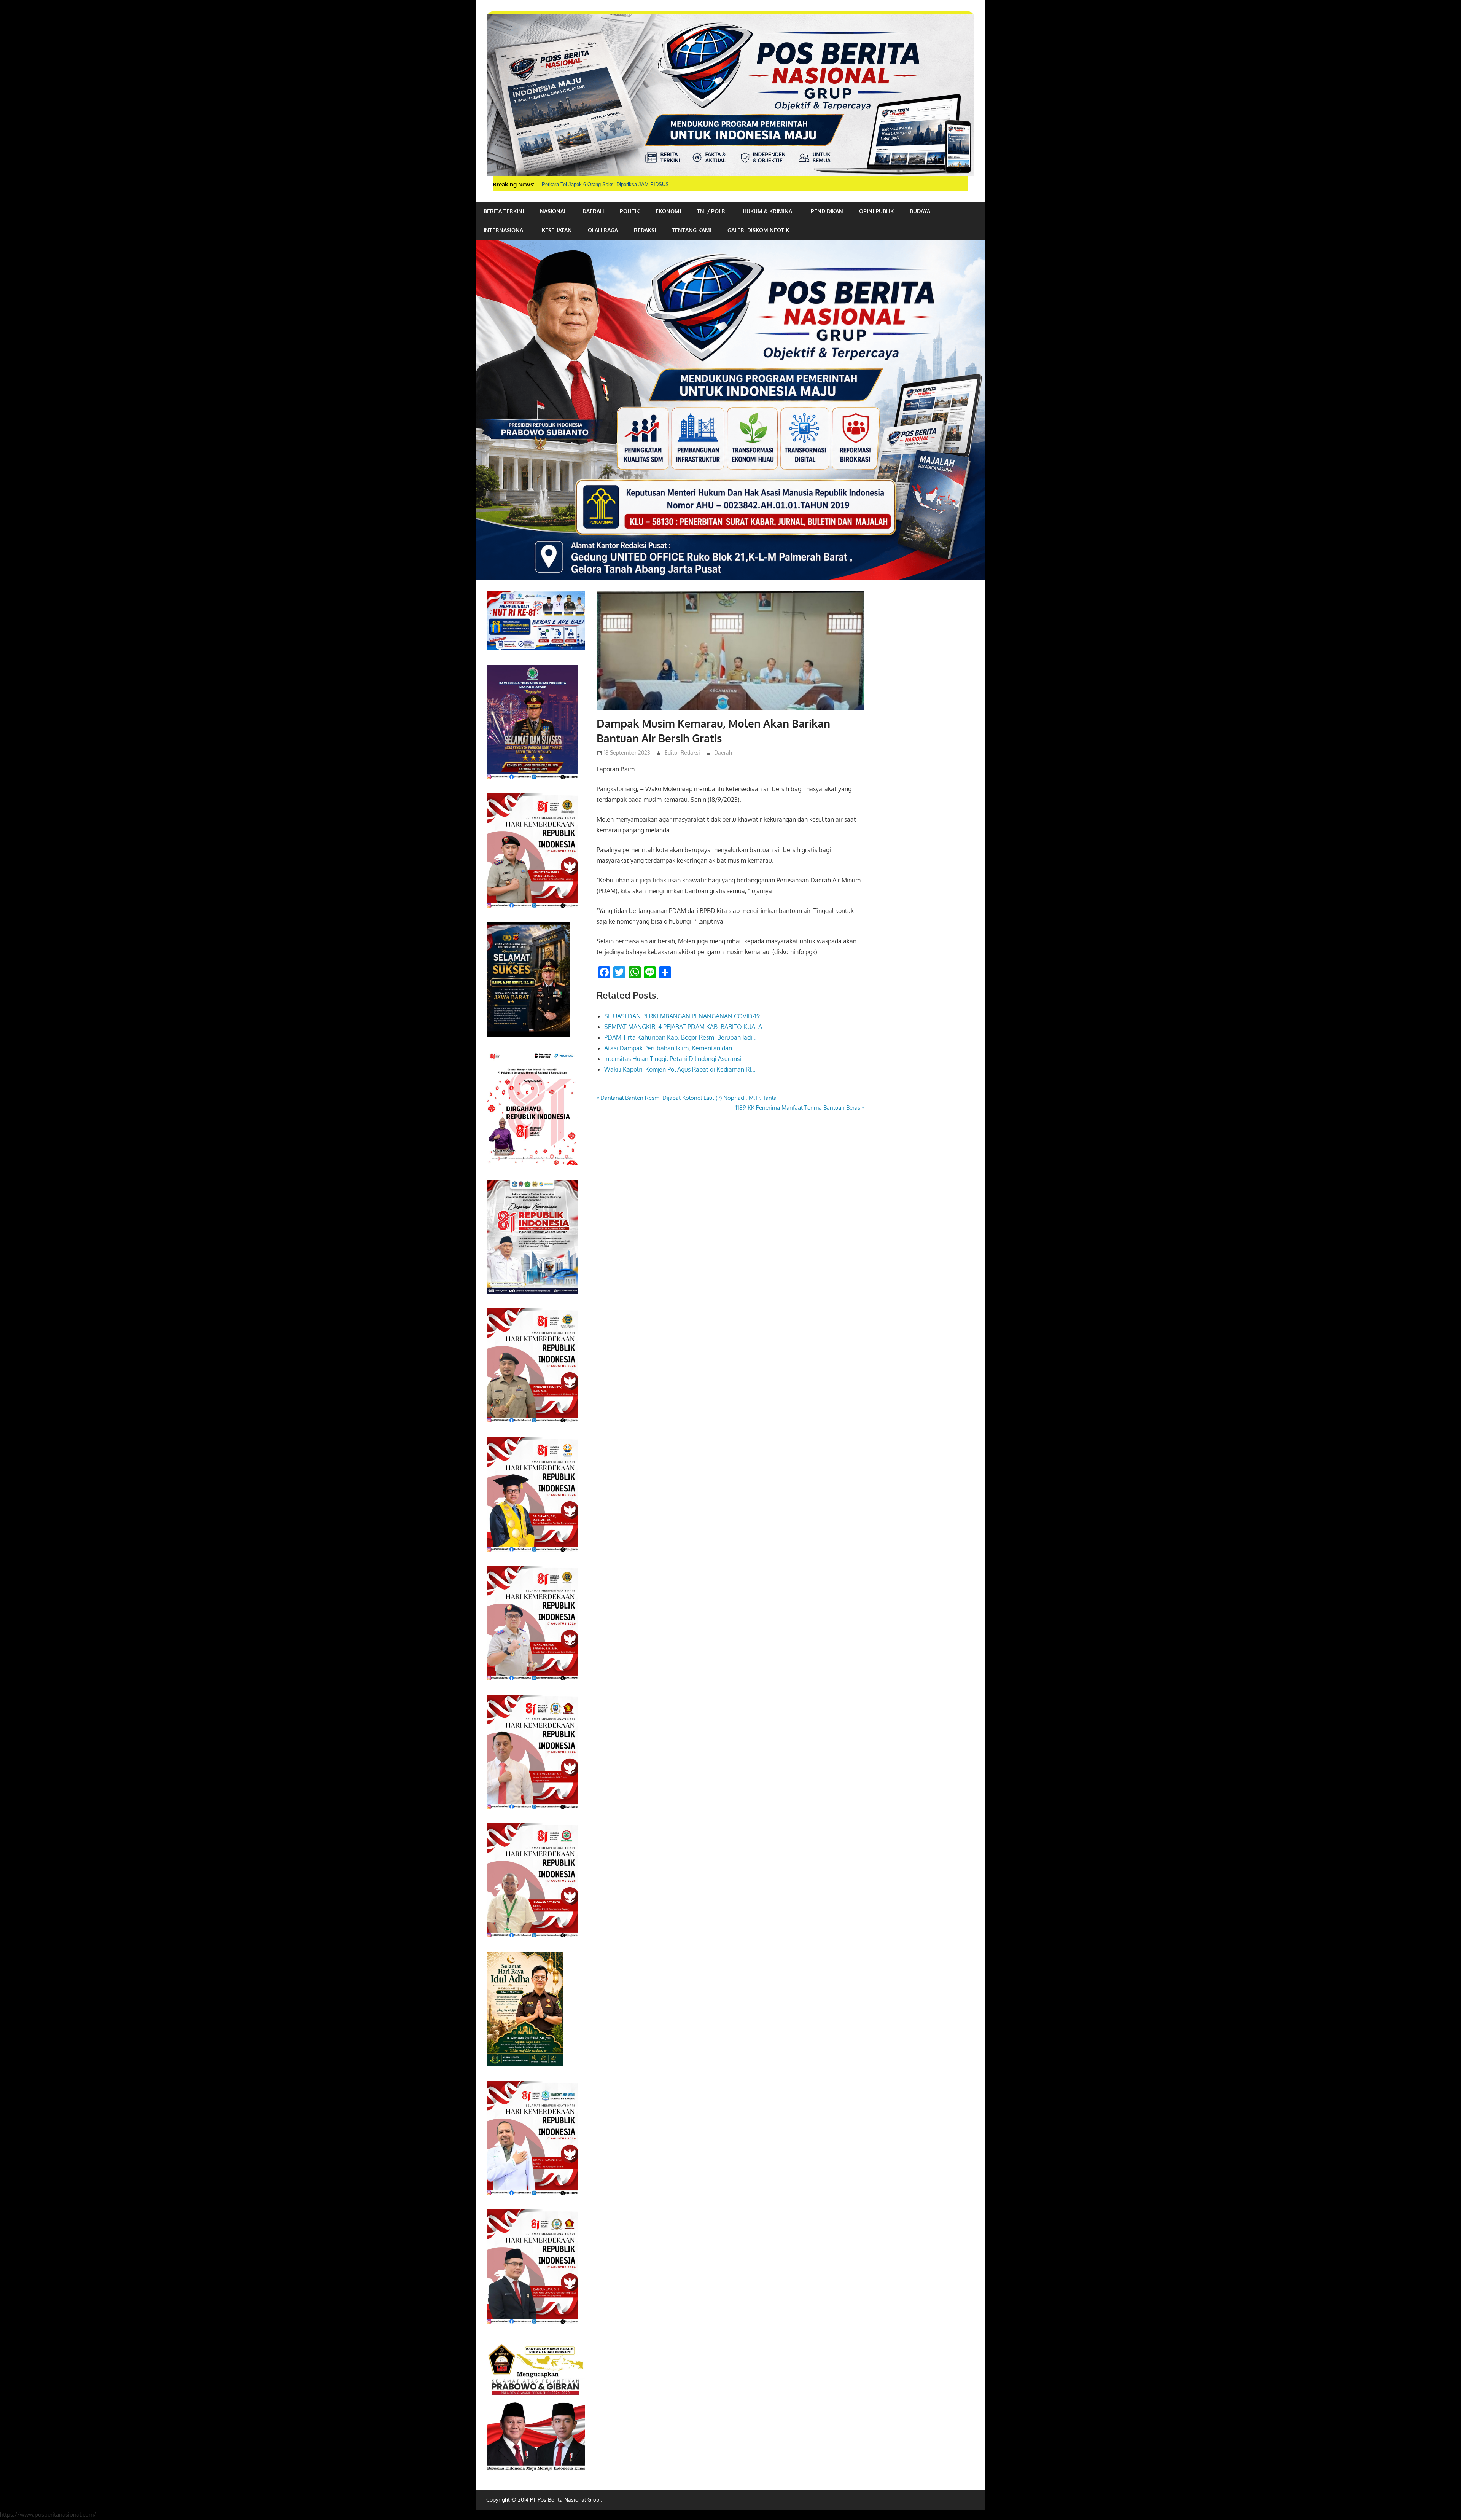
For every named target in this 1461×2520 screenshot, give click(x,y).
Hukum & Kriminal (769, 211)
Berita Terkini (504, 211)
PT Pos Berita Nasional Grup (565, 2500)
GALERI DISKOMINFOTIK (758, 230)
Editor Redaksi (682, 753)
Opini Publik (876, 211)
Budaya (920, 211)
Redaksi (645, 230)
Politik (630, 211)
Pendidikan (827, 211)
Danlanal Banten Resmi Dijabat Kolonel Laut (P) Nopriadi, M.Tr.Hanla (688, 1098)
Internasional (505, 230)
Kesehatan (557, 230)
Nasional (553, 211)
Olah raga (603, 230)
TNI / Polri (712, 211)
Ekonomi (668, 211)
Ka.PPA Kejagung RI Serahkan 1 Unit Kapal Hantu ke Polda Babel (615, 184)
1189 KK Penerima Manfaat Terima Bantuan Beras (798, 1108)
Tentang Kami (692, 230)
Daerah (593, 211)
